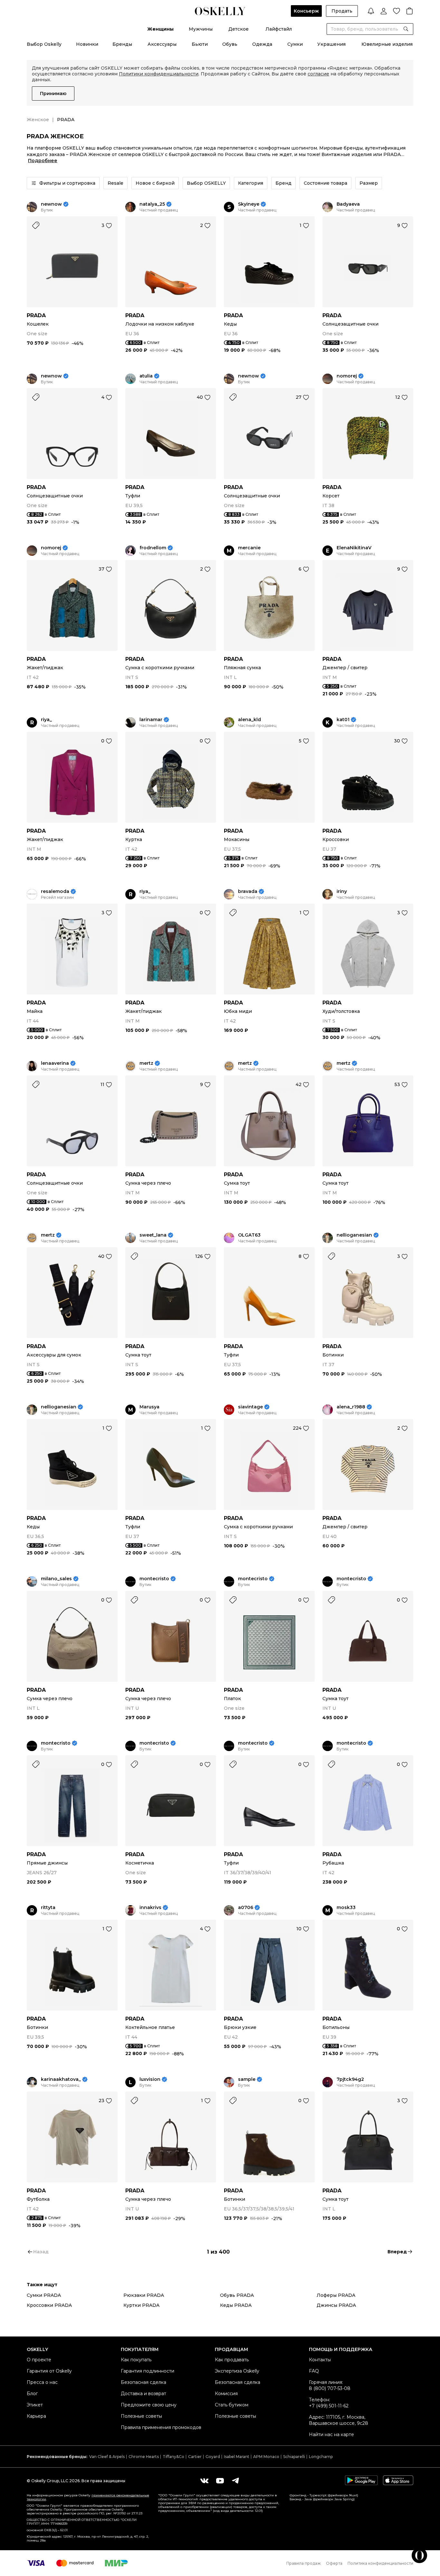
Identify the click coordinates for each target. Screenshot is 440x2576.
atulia (146, 376)
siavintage (250, 1407)
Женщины (160, 29)
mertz (146, 1063)
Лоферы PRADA (336, 2295)
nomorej (347, 376)
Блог (32, 2394)
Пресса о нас (42, 2382)
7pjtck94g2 (350, 2079)
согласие (318, 74)
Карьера (36, 2416)
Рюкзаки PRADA (144, 2295)
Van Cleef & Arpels (107, 2457)
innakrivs (150, 1908)
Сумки (295, 44)
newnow (51, 204)
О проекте (39, 2360)
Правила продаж (304, 2563)
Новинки (87, 44)
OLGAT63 (249, 1235)
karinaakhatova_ (61, 2079)
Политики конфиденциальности (159, 74)
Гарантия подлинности (148, 2371)
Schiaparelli (294, 2457)
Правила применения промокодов (161, 2427)
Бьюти (200, 44)
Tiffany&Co (173, 2457)
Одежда (262, 44)
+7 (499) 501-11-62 (329, 2406)
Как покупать (136, 2360)
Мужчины (201, 29)
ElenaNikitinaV (354, 548)
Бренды (122, 44)
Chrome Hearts (144, 2457)
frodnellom (153, 548)
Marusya (149, 1407)
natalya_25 (152, 204)
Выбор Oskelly (44, 44)
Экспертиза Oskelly (237, 2371)
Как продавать (232, 2360)
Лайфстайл (279, 29)
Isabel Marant (237, 2457)
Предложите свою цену (149, 2405)
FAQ (314, 2371)
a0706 (246, 1908)
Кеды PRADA (236, 2305)
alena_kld (249, 720)
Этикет (35, 2405)
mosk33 (346, 1908)
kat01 (343, 720)
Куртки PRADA (141, 2305)
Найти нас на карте (331, 2434)
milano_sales (56, 1579)
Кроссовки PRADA (49, 2305)
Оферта (334, 2563)
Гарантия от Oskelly (49, 2371)
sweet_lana (153, 1235)
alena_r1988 (351, 1407)
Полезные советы (141, 2416)
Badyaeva (348, 204)
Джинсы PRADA (336, 2305)
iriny (342, 891)
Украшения (331, 44)
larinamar (151, 720)
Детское (239, 29)
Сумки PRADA (44, 2295)
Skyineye (249, 204)
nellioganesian (354, 1235)
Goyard (213, 2457)
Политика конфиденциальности (380, 2563)
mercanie (249, 548)
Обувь (230, 44)
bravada (248, 891)
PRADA (36, 315)
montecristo (154, 1579)
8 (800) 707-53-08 (330, 2388)
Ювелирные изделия (387, 44)
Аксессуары (162, 44)
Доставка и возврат (143, 2394)
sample (247, 2079)
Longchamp (321, 2457)
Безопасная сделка (143, 2382)
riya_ (46, 720)
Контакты (320, 2360)
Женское (38, 120)
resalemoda (55, 891)
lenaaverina (55, 1063)
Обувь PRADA (237, 2295)
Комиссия (226, 2394)
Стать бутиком (232, 2405)
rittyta (48, 1908)
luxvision (150, 2079)
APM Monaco (266, 2457)
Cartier (195, 2457)
